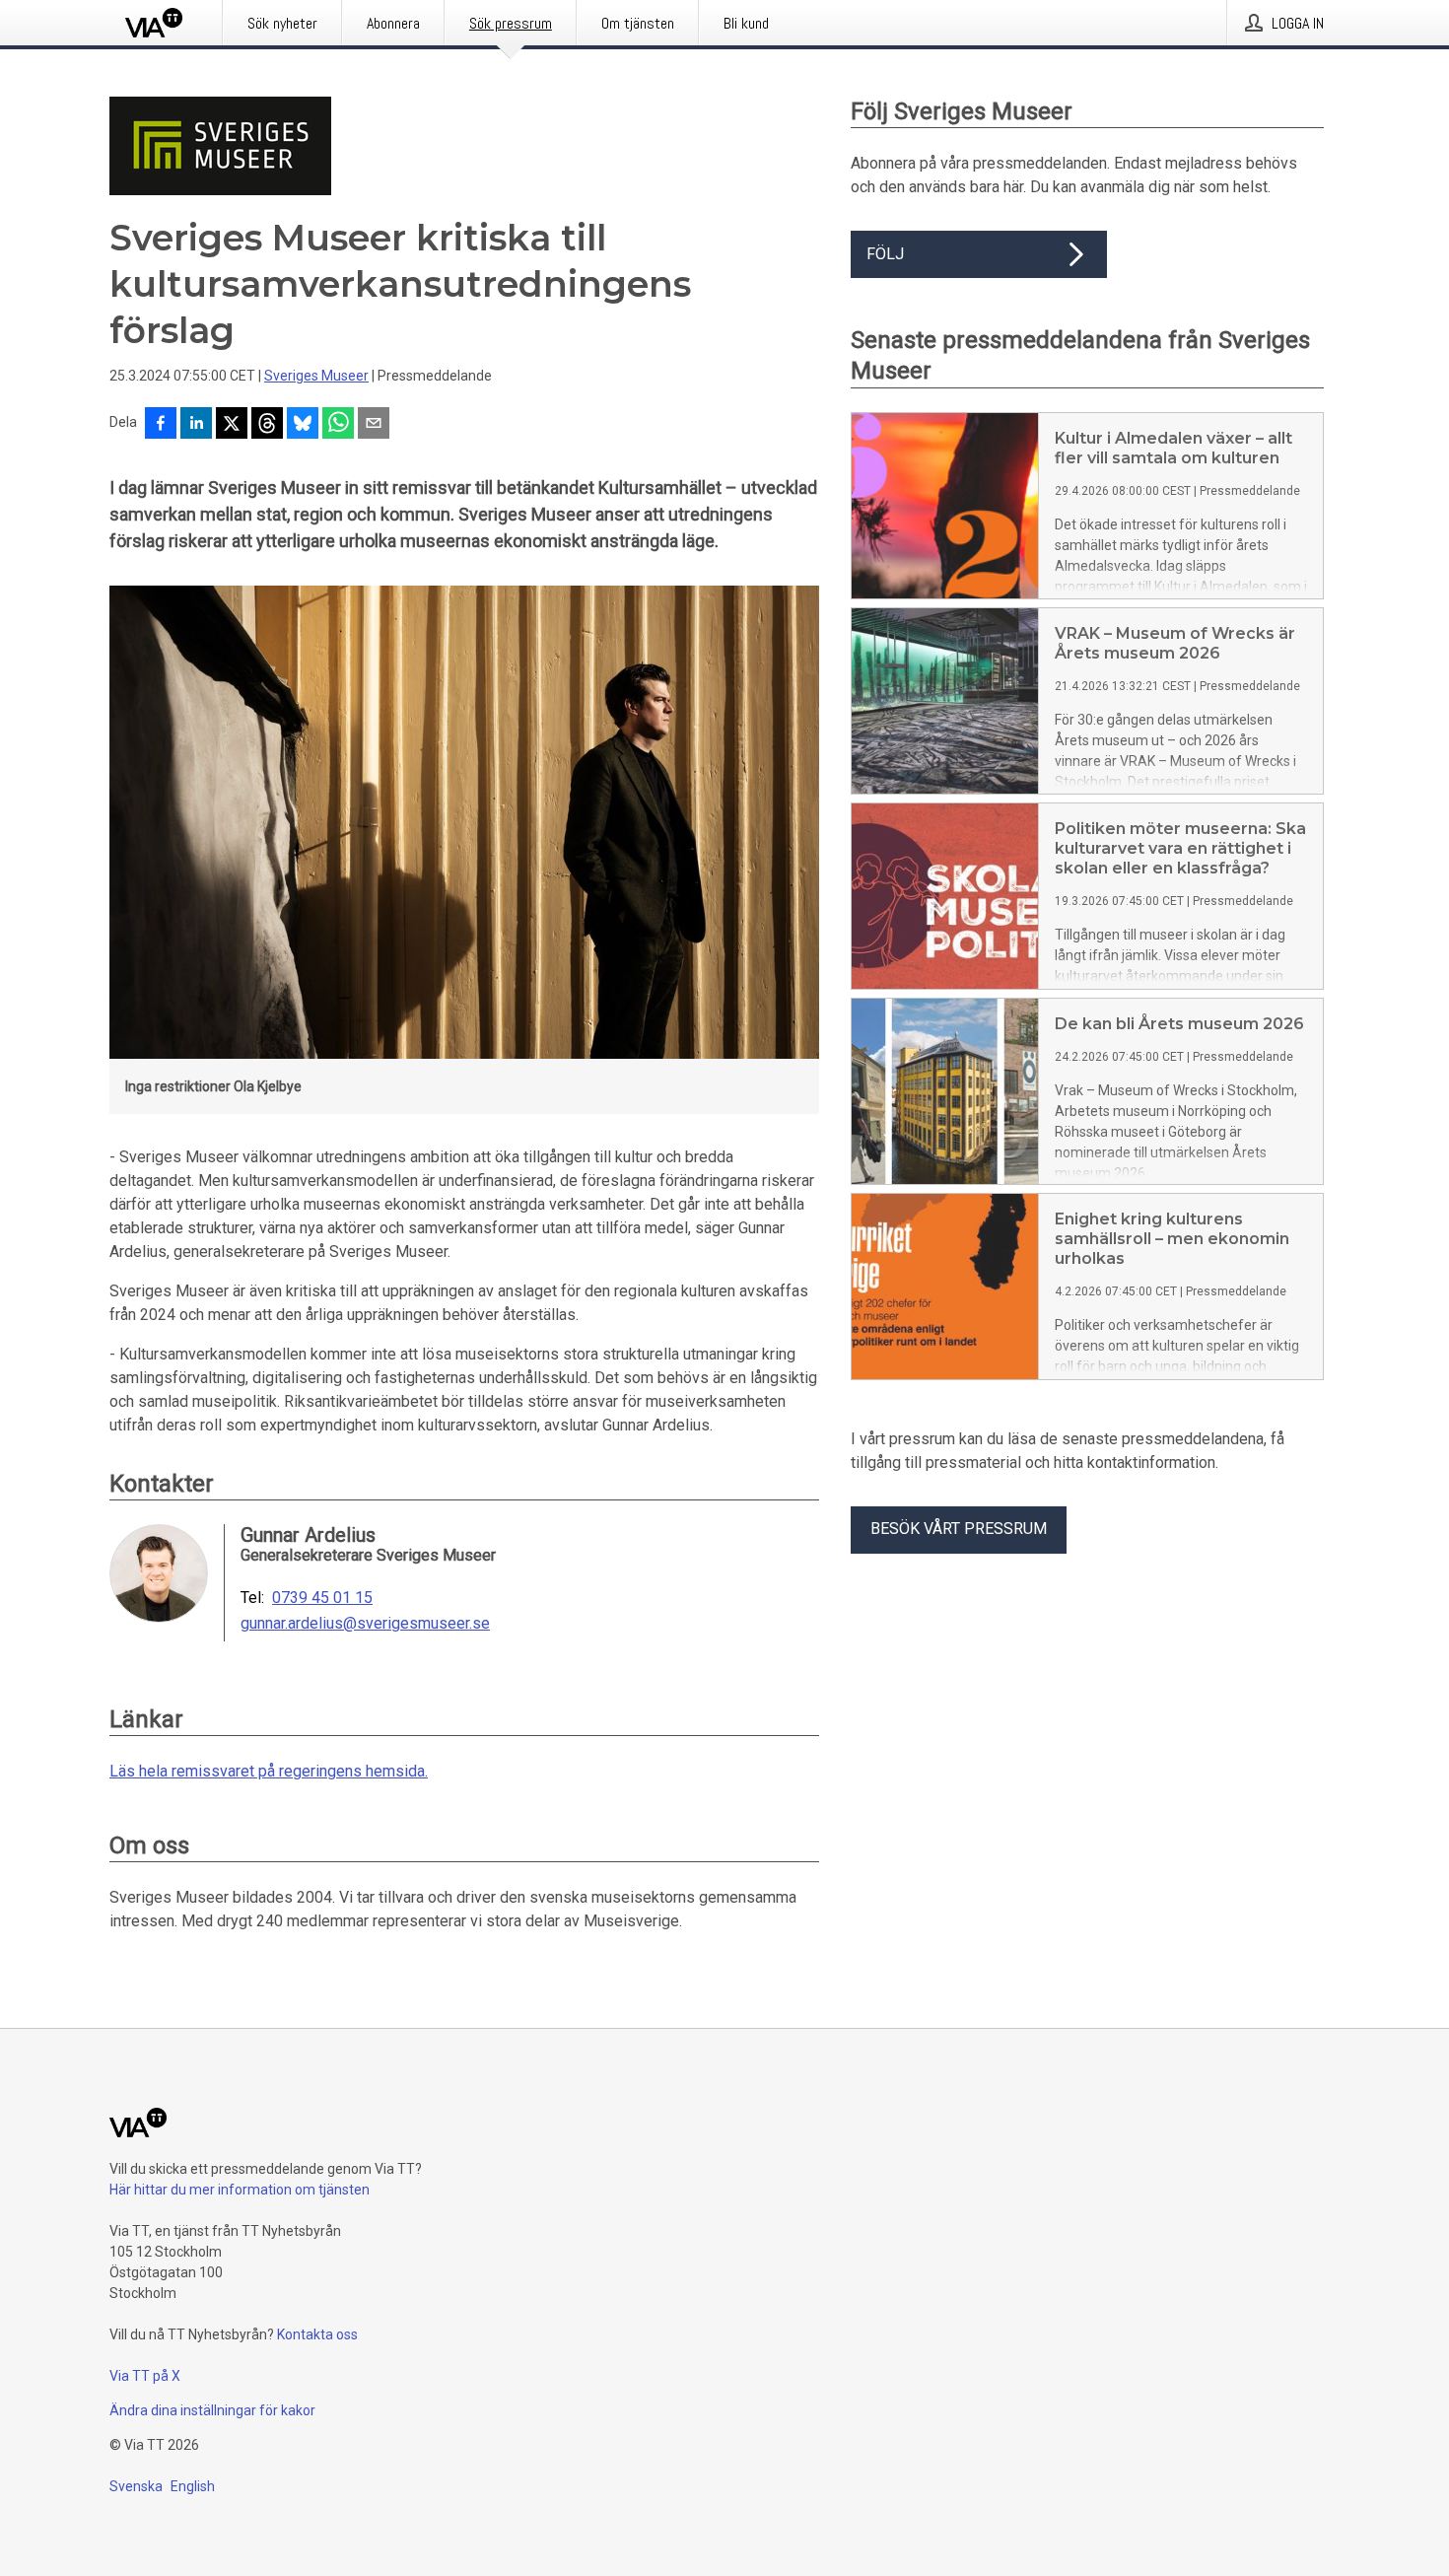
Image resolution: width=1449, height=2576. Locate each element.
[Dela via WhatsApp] (338, 425)
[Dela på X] (232, 425)
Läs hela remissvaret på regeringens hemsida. (269, 1771)
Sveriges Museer (316, 376)
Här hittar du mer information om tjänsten (240, 2190)
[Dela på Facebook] (161, 425)
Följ (885, 254)
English (193, 2486)
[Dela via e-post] (374, 425)
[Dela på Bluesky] (303, 425)
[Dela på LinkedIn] (196, 425)
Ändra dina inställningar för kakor (212, 2410)
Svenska (136, 2486)
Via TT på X (145, 2376)
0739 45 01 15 (322, 1598)
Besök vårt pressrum (959, 1529)
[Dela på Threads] (267, 425)
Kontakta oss (317, 2334)
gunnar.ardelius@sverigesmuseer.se (365, 1624)
